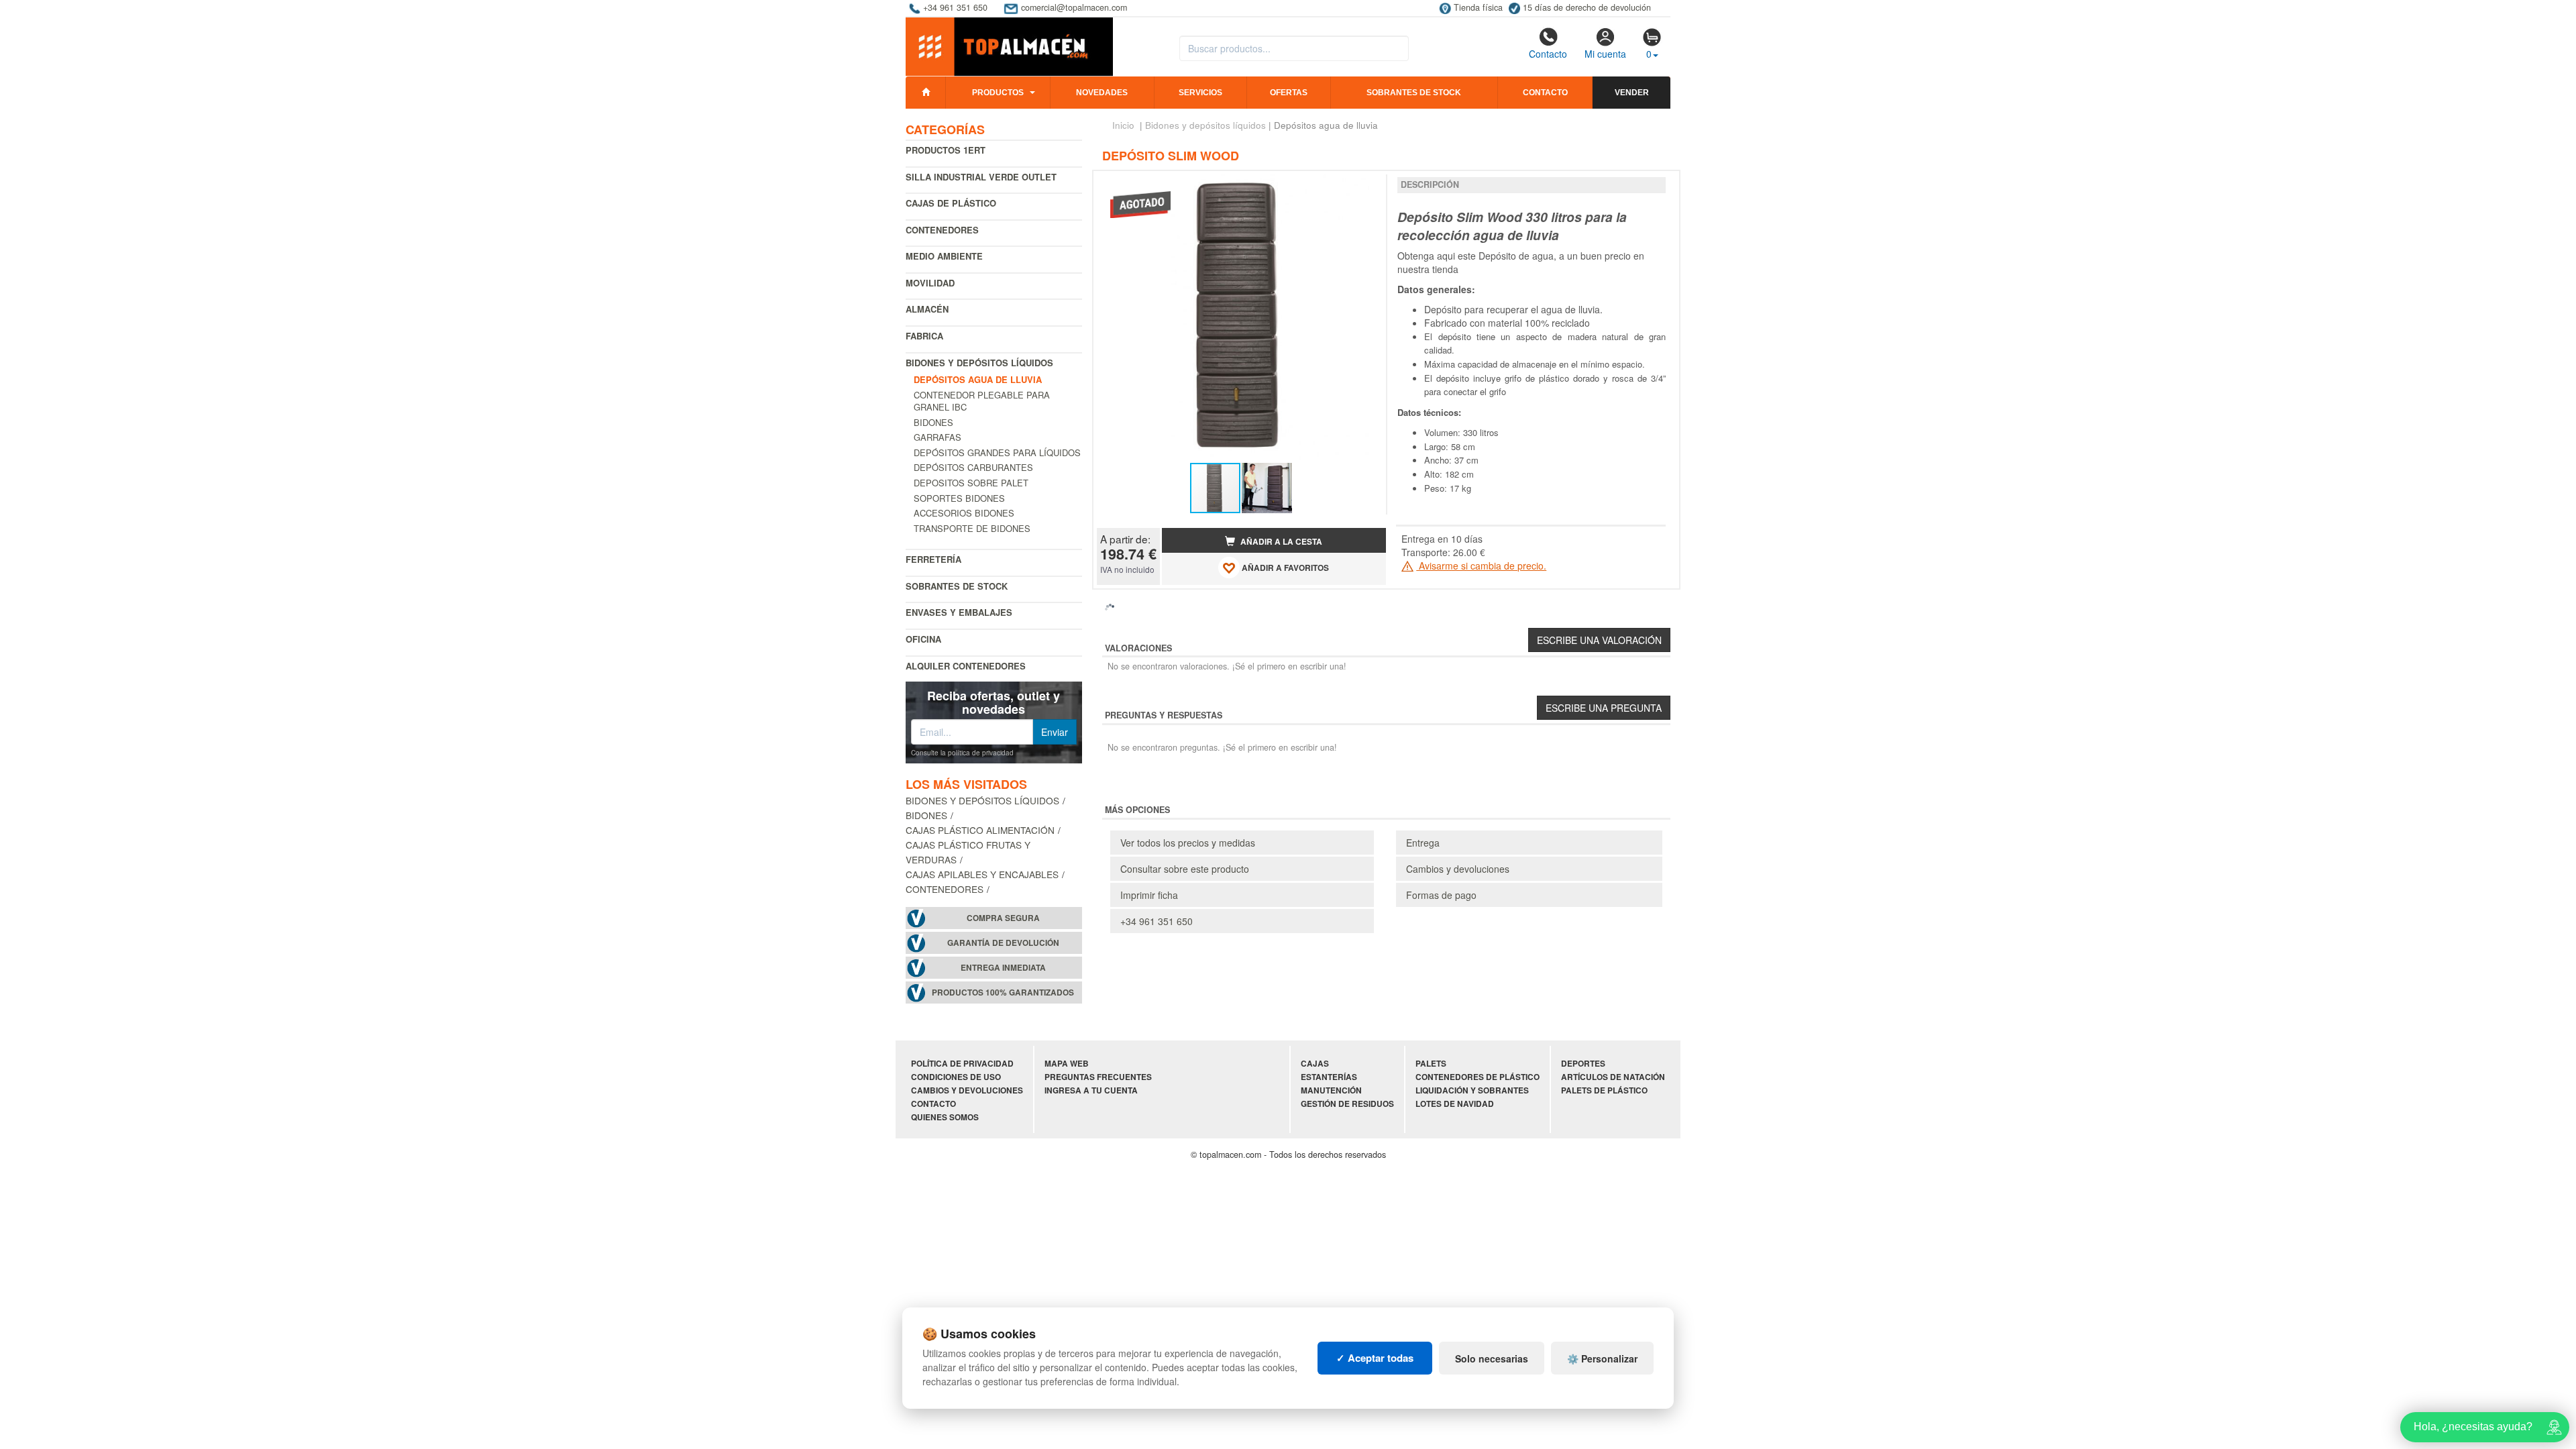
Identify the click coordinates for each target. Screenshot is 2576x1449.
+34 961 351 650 (1157, 921)
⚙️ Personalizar (1602, 1358)
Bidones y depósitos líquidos (979, 363)
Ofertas (1289, 93)
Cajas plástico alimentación (980, 830)
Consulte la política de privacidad (962, 753)
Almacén (927, 309)
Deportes (1583, 1064)
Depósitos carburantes (973, 467)
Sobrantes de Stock (957, 586)
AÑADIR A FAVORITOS (1284, 569)
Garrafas (937, 437)
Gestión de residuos (1347, 1104)
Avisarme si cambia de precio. (1481, 566)
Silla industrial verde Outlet (981, 177)
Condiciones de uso (956, 1077)
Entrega (1423, 843)
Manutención (1331, 1090)
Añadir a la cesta (1280, 542)
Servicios (1200, 93)
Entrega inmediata (1003, 968)
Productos (998, 93)
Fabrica (924, 336)
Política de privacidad (962, 1064)
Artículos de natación (1613, 1077)
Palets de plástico (1604, 1090)
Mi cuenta (1605, 54)
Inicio (1123, 125)
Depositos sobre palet (971, 483)
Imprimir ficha (1149, 895)
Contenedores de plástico (1478, 1077)
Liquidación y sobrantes (1472, 1090)
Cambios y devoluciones (1458, 869)
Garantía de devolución (1003, 943)
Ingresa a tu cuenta (1091, 1090)
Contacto (1548, 54)
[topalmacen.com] (1009, 46)
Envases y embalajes (959, 612)
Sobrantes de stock (1414, 93)
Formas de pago (1441, 895)
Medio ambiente (944, 256)
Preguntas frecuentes (1098, 1077)
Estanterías (1329, 1077)
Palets (1431, 1064)
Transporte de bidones (972, 528)
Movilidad (930, 283)
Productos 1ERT (946, 150)
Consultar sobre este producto (1185, 869)
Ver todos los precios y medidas (1188, 843)
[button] (1364, 186)
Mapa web (1067, 1064)
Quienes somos (945, 1117)
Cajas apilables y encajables (982, 874)
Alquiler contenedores (966, 666)
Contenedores (942, 230)
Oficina (923, 639)
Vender (1632, 93)
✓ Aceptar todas (1375, 1358)
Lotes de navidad (1455, 1104)
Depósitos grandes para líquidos (997, 452)
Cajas (1315, 1064)
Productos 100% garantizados (1003, 992)
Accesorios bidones (964, 513)
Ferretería (933, 559)
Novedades (1102, 93)
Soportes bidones (959, 498)
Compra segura (1003, 918)
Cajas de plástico (951, 203)
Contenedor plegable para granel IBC (982, 401)
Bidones (933, 422)
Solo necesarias (1492, 1358)
